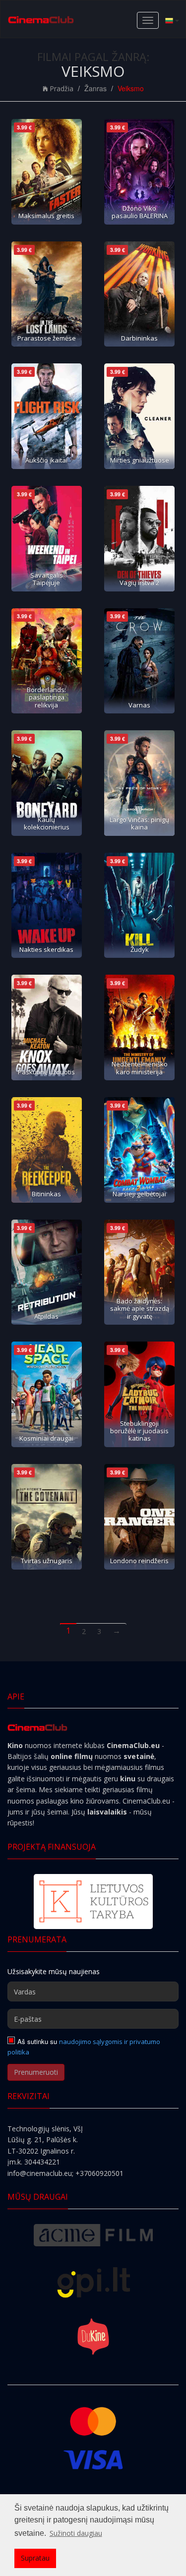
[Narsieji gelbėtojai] (139, 1150)
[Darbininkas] (139, 294)
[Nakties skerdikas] (47, 906)
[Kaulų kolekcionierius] (47, 783)
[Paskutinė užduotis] (47, 1027)
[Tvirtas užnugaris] (47, 1517)
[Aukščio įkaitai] (47, 416)
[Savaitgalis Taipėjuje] (47, 539)
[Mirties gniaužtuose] (139, 416)
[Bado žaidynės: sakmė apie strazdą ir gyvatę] (139, 1272)
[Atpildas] (47, 1272)
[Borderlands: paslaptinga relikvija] (47, 661)
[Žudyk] (139, 906)
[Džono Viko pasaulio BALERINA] (139, 172)
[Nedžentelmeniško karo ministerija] (139, 1027)
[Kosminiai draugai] (47, 1394)
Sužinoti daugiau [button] (76, 2533)
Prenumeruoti (36, 2072)
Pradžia (62, 88)
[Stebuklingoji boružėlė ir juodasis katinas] (139, 1394)
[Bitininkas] (47, 1150)
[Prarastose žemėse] (47, 294)
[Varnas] (139, 661)
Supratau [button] (35, 2558)
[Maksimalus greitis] (47, 172)
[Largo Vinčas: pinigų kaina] (139, 783)
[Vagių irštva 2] (139, 539)
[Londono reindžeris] (139, 1517)
